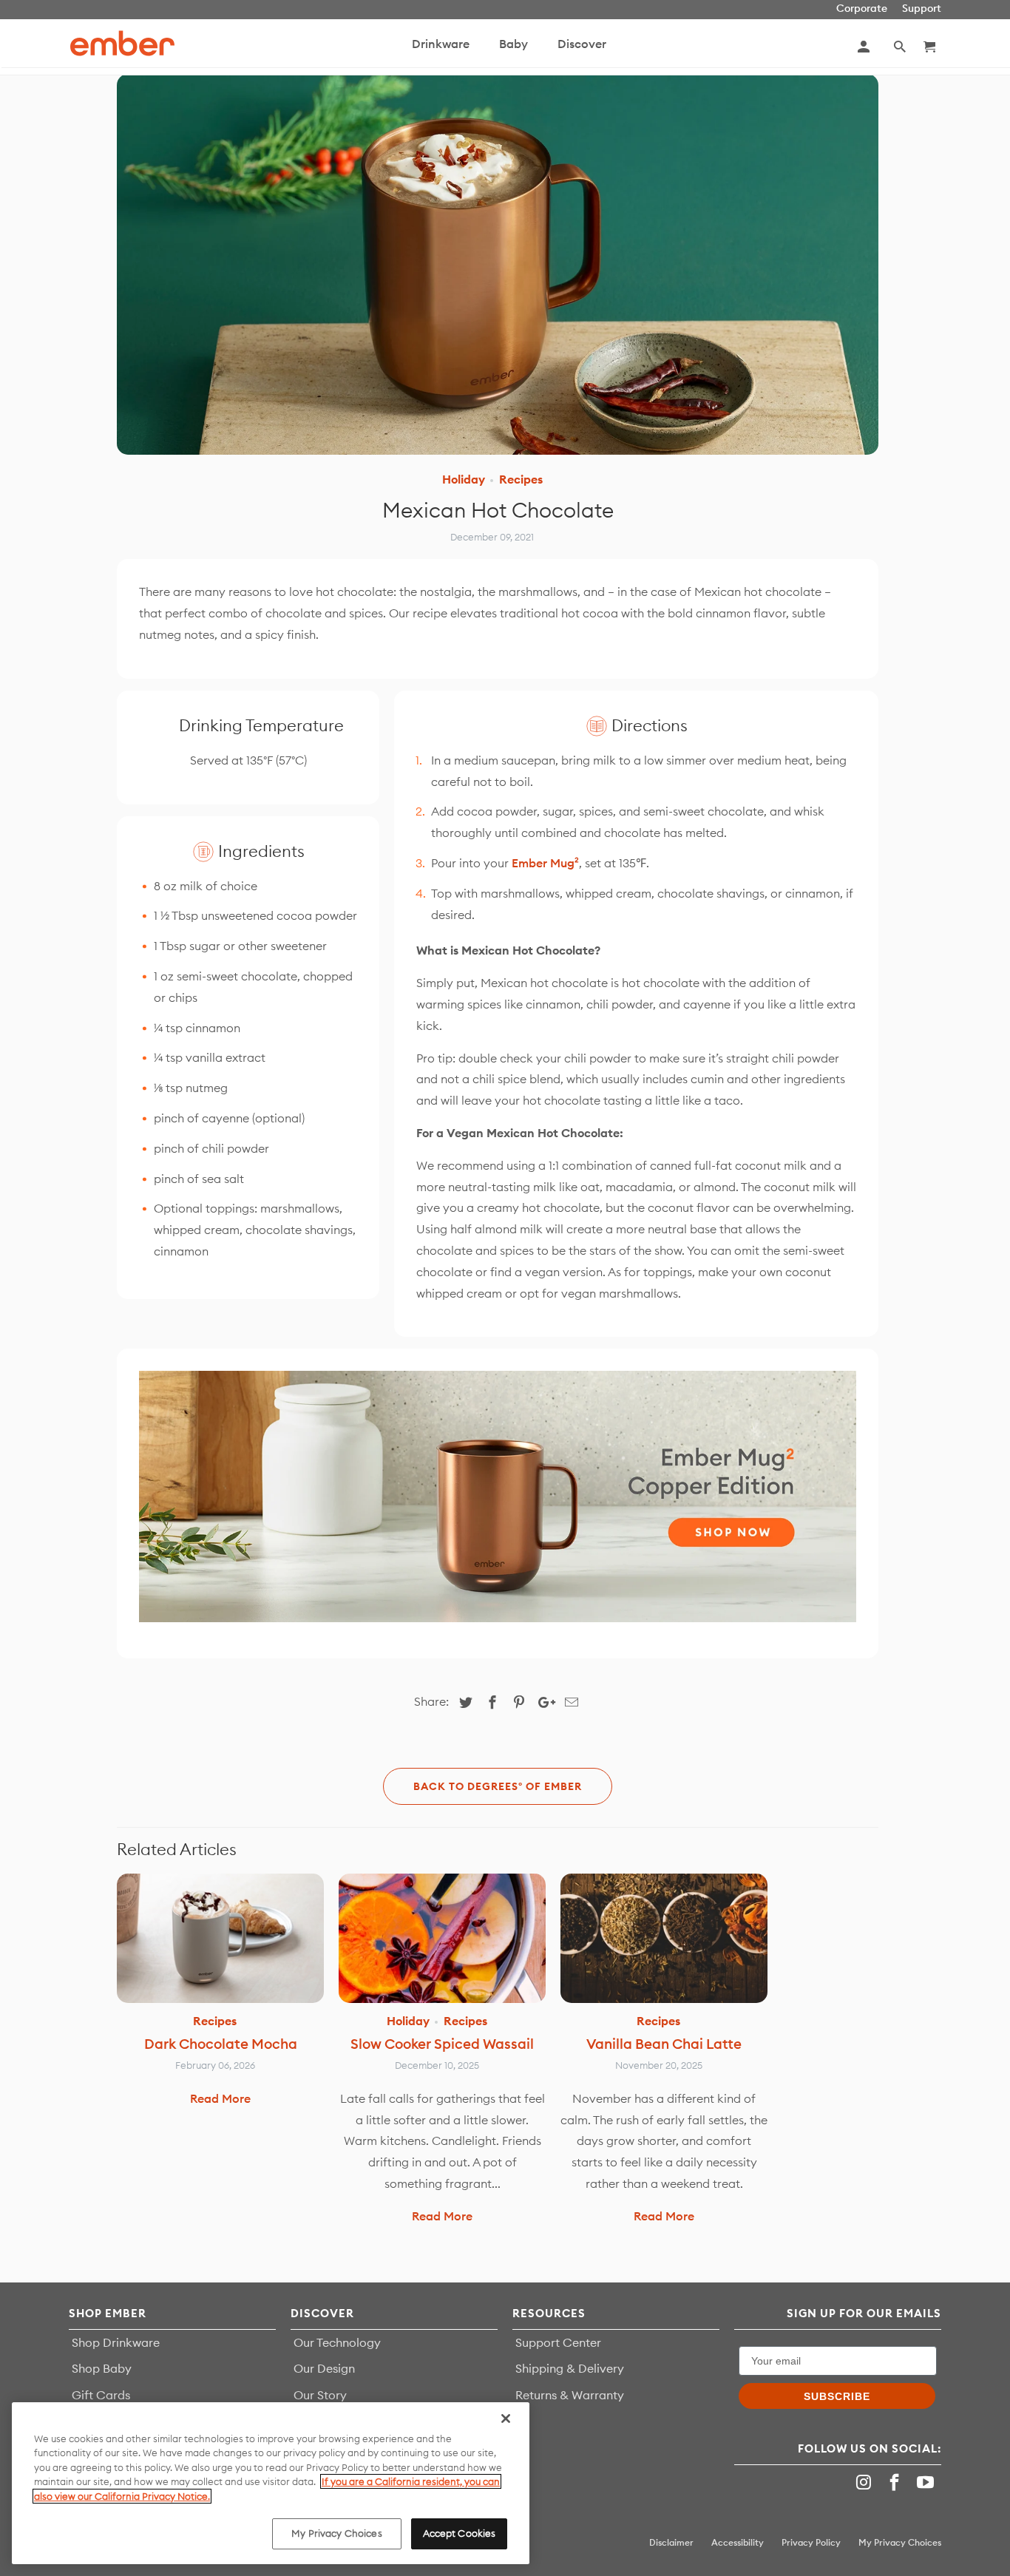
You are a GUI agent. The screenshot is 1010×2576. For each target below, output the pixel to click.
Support (922, 9)
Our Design (324, 2368)
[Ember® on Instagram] (866, 2482)
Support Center (558, 2342)
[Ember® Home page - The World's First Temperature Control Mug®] (122, 43)
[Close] (506, 2419)
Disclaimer (671, 2542)
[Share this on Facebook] (490, 1702)
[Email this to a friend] (569, 1702)
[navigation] (539, 47)
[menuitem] (441, 51)
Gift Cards (101, 2395)
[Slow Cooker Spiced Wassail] (442, 1938)
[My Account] (865, 47)
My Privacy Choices (336, 2533)
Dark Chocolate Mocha (221, 2044)
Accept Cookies (460, 2533)
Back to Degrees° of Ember (498, 1786)
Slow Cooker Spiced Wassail (442, 2044)
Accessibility (738, 2542)
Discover (582, 44)
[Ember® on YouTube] (927, 2482)
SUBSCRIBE (837, 2396)
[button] (901, 47)
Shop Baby (102, 2368)
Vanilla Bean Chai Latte (664, 2044)
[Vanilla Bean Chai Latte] (664, 1938)
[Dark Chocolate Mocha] (220, 1938)
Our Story (320, 2395)
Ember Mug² (545, 863)
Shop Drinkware (116, 2342)
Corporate (862, 9)
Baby (514, 44)
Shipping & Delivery (570, 2368)
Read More (220, 2098)
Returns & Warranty (570, 2395)
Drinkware (441, 44)
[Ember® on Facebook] (896, 2482)
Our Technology (337, 2342)
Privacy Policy (811, 2542)
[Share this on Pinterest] (517, 1702)
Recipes (521, 479)
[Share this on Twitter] (464, 1702)
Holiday (464, 479)
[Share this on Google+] (543, 1702)
